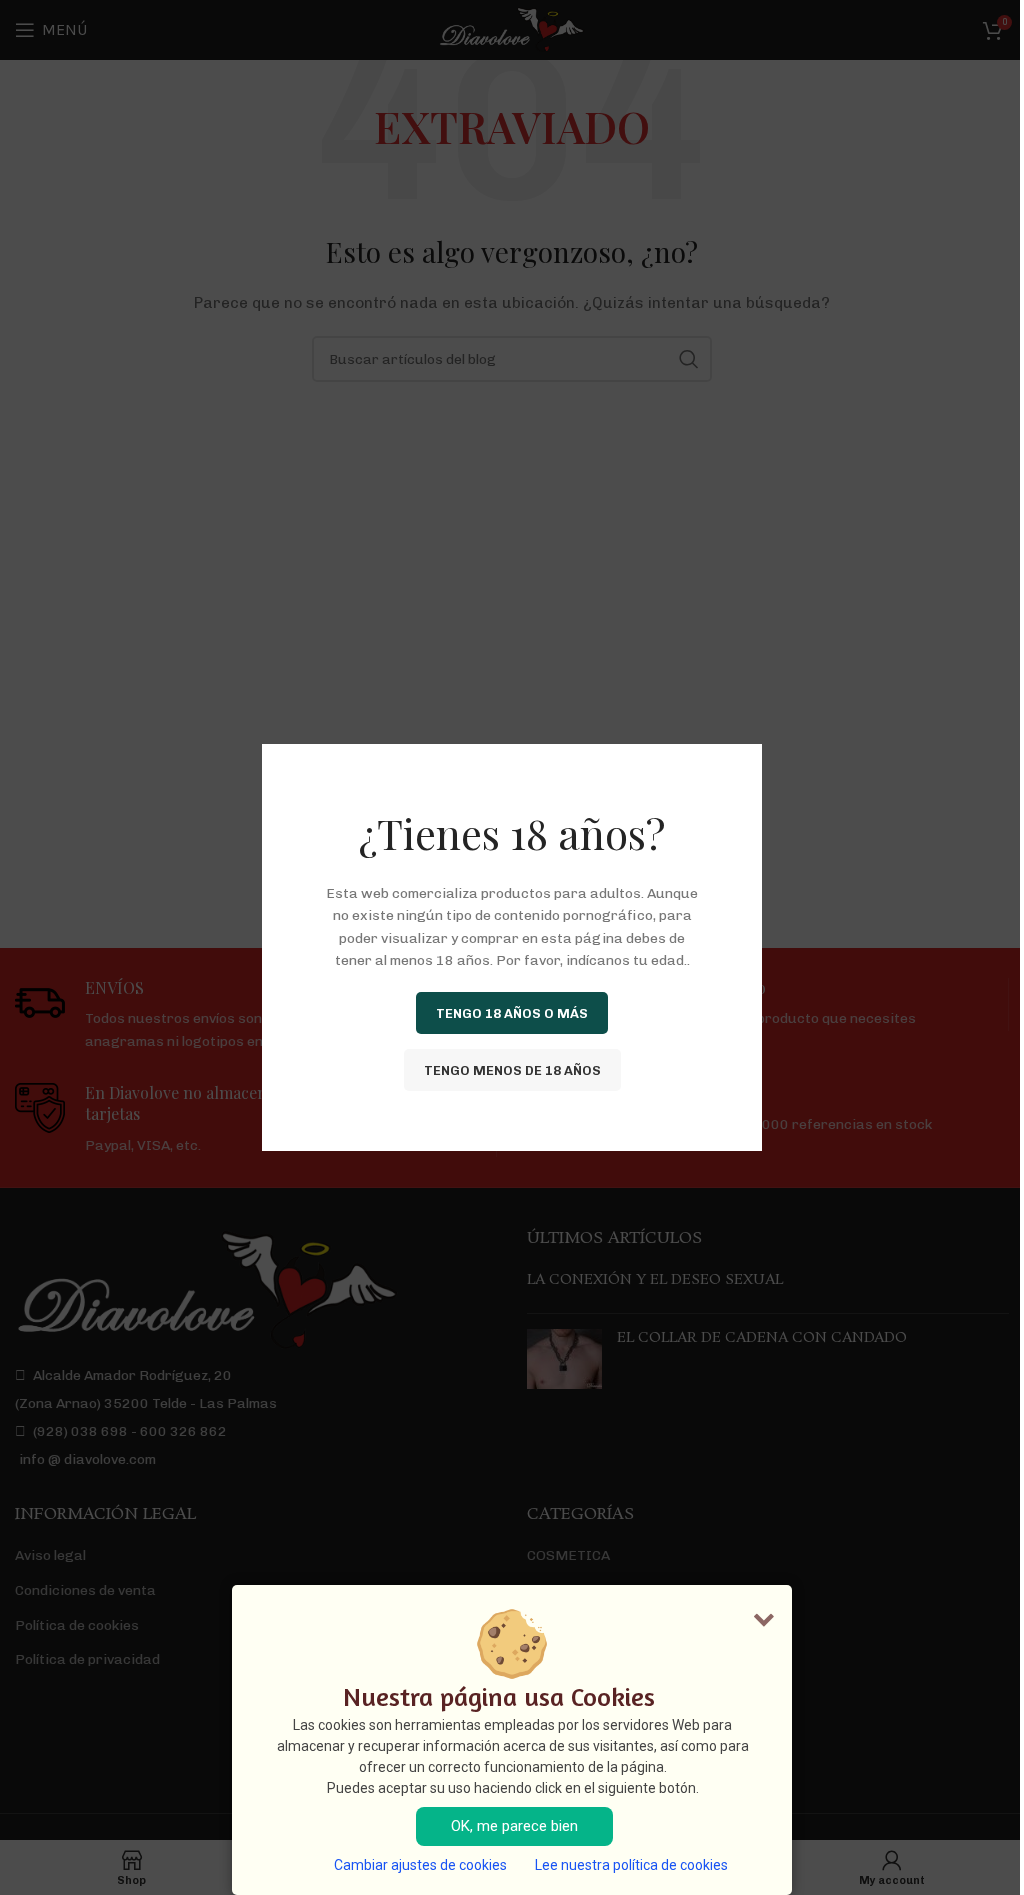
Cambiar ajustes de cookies (420, 1865)
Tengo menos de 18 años (512, 1069)
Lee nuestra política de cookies (631, 1865)
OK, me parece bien (514, 1826)
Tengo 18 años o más (512, 1012)
